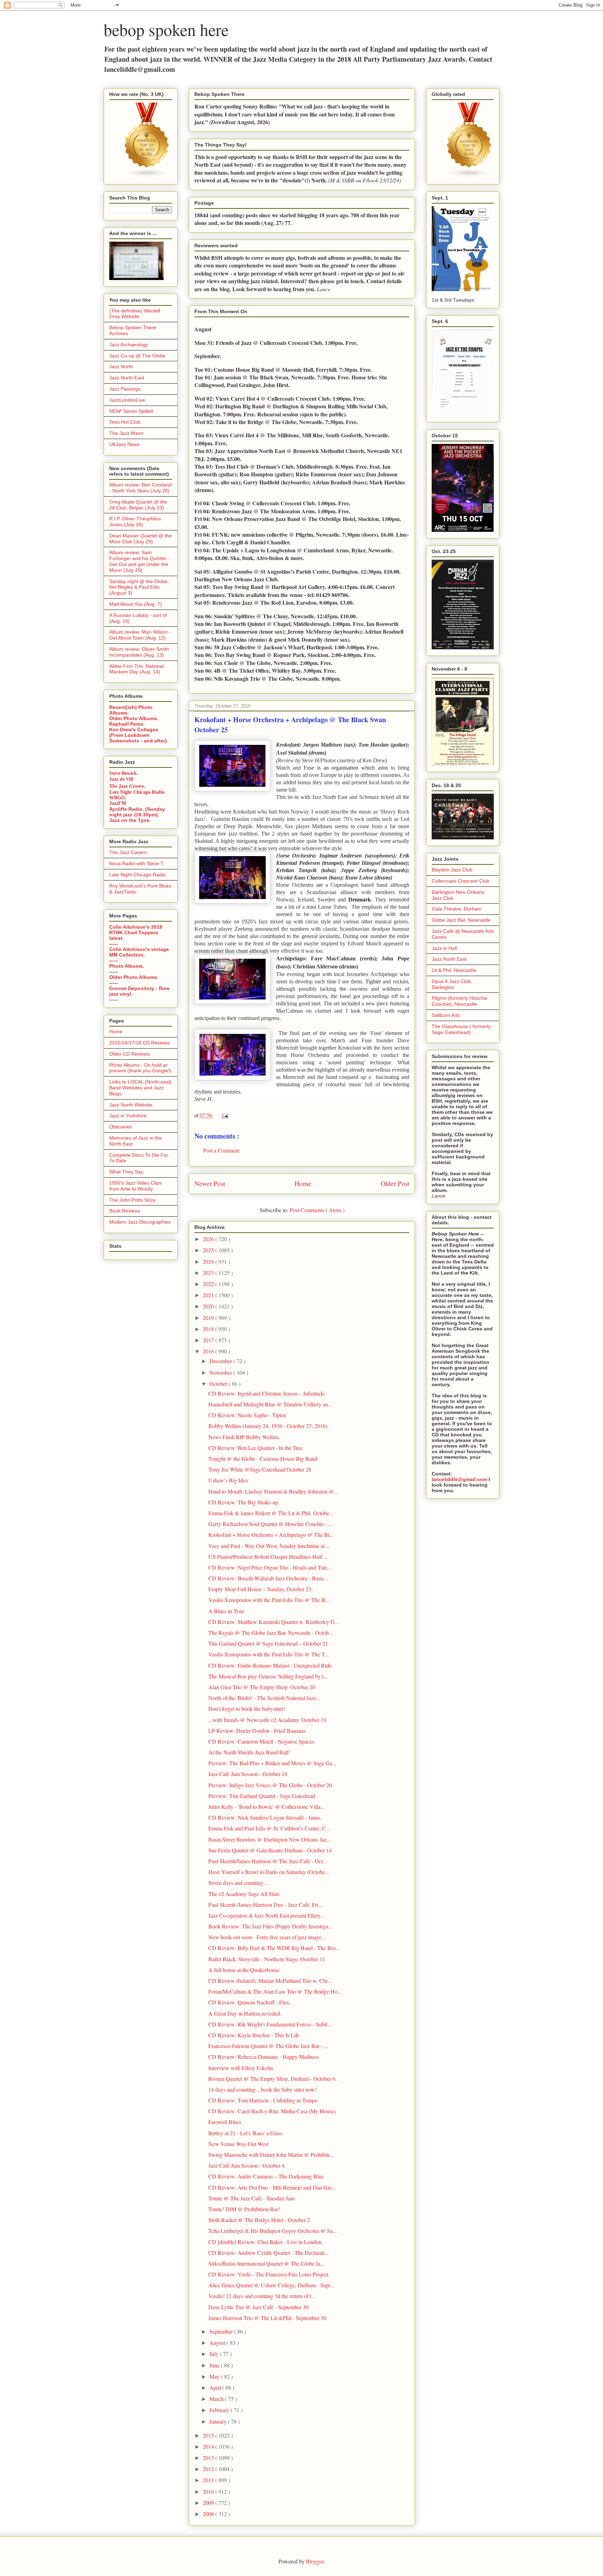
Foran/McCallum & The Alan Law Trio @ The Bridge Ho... (275, 1991)
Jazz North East (127, 378)
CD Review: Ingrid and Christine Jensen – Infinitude (266, 1393)
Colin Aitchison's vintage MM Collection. (139, 952)
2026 (209, 1239)
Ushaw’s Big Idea (228, 1480)
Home (303, 1183)
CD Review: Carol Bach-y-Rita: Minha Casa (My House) (272, 2111)
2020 (209, 1306)
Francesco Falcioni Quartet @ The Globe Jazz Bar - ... (268, 2046)
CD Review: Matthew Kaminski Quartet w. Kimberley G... (274, 1622)
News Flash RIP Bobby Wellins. (244, 1437)
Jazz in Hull (444, 948)
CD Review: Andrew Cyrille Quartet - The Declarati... (269, 2253)
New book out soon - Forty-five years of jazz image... (267, 1937)
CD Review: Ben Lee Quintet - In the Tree (255, 1448)
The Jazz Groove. (127, 786)
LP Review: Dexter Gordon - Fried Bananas (257, 1731)
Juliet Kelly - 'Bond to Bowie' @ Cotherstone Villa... (266, 1807)
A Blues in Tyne (226, 1611)
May (215, 2376)
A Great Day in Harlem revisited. (245, 2013)
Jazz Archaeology (129, 345)
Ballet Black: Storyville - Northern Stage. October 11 (267, 1959)
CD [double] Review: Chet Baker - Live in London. (266, 2242)
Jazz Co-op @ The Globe (137, 356)
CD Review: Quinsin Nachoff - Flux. (250, 2002)
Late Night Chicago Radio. (137, 792)
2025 (209, 1250)
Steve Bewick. (124, 773)
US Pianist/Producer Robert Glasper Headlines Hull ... (268, 1557)
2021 (209, 1295)
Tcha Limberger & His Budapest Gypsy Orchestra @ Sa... (273, 2231)
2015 (209, 2435)
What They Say (126, 1172)
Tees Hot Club (125, 422)
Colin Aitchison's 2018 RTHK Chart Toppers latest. (136, 932)
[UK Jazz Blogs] (147, 176)
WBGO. (118, 798)
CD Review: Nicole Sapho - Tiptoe (247, 1415)
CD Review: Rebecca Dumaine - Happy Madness (263, 2057)
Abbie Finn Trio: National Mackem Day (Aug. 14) (136, 669)
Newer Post (210, 1183)
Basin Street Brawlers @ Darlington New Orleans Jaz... (270, 1839)
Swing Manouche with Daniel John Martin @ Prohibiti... (271, 2155)
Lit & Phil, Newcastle (454, 970)
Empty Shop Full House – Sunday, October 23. (260, 1589)
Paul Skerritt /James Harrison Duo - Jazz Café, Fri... (265, 1905)
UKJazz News (124, 444)
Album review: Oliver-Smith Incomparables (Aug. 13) (139, 652)
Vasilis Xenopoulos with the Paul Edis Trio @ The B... (269, 1600)
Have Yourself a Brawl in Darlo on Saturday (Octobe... (269, 1872)
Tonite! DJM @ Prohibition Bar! (244, 2209)
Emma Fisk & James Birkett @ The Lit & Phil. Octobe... (271, 1513)
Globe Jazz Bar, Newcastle (461, 920)
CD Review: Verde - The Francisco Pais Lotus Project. (269, 2274)
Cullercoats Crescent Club (460, 881)
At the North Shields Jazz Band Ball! (249, 1752)
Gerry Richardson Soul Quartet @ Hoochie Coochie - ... (270, 1524)
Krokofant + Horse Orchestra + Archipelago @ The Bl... (271, 1535)
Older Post (395, 1183)
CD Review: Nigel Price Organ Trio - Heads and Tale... (270, 1567)
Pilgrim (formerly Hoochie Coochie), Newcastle (460, 1001)
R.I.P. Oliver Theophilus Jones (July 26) (135, 522)
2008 (209, 2514)
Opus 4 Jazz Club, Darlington (452, 984)
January (219, 2421)
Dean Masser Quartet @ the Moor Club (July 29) (140, 539)
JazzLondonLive (127, 400)
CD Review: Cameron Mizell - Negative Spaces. (262, 1741)
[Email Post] (224, 1115)
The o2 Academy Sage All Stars (244, 1894)
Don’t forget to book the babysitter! (247, 1709)
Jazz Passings (125, 389)
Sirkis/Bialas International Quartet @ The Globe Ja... (266, 2263)
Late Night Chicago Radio (137, 875)
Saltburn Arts (446, 1015)
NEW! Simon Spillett (131, 411)
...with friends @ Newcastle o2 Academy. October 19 (267, 1720)
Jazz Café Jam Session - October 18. (248, 1774)
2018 (209, 1329)
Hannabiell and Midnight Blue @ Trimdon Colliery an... (270, 1404)
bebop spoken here (166, 29)
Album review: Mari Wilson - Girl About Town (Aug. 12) (140, 635)
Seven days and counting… (239, 1883)
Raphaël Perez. (127, 724)
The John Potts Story (132, 1200)
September (222, 2331)
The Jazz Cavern (128, 852)
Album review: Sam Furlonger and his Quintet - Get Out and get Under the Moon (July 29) (139, 561)
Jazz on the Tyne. (130, 820)
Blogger (315, 2561)
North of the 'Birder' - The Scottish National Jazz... (264, 1698)
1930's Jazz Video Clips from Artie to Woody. (135, 1186)
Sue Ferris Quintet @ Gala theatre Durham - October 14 (270, 1850)
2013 (209, 2458)
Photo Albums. (127, 966)
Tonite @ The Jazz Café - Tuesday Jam (251, 2198)
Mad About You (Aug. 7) (136, 604)
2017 (209, 1340)
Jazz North (121, 367)
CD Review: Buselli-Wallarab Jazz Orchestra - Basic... (268, 1578)
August (218, 2343)
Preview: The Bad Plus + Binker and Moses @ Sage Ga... (272, 1763)
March (217, 2399)
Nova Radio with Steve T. (137, 863)
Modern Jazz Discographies (140, 1222)
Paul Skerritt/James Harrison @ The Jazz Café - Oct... (268, 1861)
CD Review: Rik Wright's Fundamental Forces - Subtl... (270, 2024)
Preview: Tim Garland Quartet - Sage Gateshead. (262, 1796)
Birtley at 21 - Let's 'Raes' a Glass (245, 2133)
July (215, 2354)
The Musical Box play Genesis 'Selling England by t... (268, 1676)
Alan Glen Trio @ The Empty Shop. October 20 (262, 1687)
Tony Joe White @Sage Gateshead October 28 (260, 1469)
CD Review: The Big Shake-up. (244, 1502)
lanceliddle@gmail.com (459, 1479)
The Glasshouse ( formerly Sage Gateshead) (461, 1029)
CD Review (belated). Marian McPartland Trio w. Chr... (270, 1981)
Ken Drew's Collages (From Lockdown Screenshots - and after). (139, 735)
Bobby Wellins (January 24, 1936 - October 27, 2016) (268, 1426)
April (216, 2388)
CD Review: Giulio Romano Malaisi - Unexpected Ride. (271, 1665)
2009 (209, 2503)
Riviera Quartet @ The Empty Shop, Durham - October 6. (273, 2079)
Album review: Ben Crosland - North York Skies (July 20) (140, 488)
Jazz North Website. (131, 1105)
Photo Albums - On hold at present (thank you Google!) (140, 1068)
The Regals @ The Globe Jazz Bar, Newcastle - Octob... (271, 1633)
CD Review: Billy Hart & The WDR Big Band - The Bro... (274, 1948)
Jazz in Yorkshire (128, 1116)
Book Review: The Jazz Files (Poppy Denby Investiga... (270, 1926)
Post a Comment (221, 1150)
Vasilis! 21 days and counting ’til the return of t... (262, 2296)
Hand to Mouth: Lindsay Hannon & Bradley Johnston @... (273, 1491)
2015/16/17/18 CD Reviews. (140, 1043)
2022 (209, 1284)
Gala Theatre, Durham (457, 909)
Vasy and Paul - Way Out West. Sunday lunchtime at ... (269, 1546)
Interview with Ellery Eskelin (241, 2068)
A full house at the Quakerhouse (244, 1970)
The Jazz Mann (126, 433)
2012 (209, 2469)
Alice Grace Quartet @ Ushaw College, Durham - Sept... (271, 2285)
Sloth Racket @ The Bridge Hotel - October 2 (259, 2220)
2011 (209, 2480)
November (221, 1372)
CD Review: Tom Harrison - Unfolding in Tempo (263, 2100)
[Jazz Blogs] (469, 176)
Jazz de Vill (121, 779)
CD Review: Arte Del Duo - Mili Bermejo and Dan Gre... (272, 2187)
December (221, 1361)
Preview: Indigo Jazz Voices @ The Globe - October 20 (270, 1785)
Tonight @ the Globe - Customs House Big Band (263, 1459)
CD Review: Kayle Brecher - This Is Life (254, 2035)
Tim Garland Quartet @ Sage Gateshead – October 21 (268, 1643)
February (220, 2410)
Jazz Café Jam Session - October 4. (247, 2165)
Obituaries (121, 1127)
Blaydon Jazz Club (452, 870)
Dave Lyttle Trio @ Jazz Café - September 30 (258, 2307)
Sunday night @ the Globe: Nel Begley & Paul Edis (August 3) (139, 587)
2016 (209, 1351)
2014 (209, 2446)
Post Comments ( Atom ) (317, 1210)
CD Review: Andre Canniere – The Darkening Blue (266, 2176)
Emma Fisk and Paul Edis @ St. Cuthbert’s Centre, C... (269, 1828)
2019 (209, 1318)
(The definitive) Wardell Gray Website (135, 314)
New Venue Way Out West (238, 2144)
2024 (209, 1261)
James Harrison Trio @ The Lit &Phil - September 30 (267, 2318)
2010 (209, 2491)
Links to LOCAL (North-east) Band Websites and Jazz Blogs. (140, 1088)
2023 (209, 1273)
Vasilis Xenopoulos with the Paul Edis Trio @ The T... (269, 1654)
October (219, 1384)
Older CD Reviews (129, 1054)
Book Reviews (125, 1211)
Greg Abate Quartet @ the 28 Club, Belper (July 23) (138, 505)
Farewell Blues (225, 2122)
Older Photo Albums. (134, 718)
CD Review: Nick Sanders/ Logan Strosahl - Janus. (265, 1817)
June (215, 2365)
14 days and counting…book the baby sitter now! (263, 2089)
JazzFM (118, 803)
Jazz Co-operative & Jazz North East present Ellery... (266, 1915)
